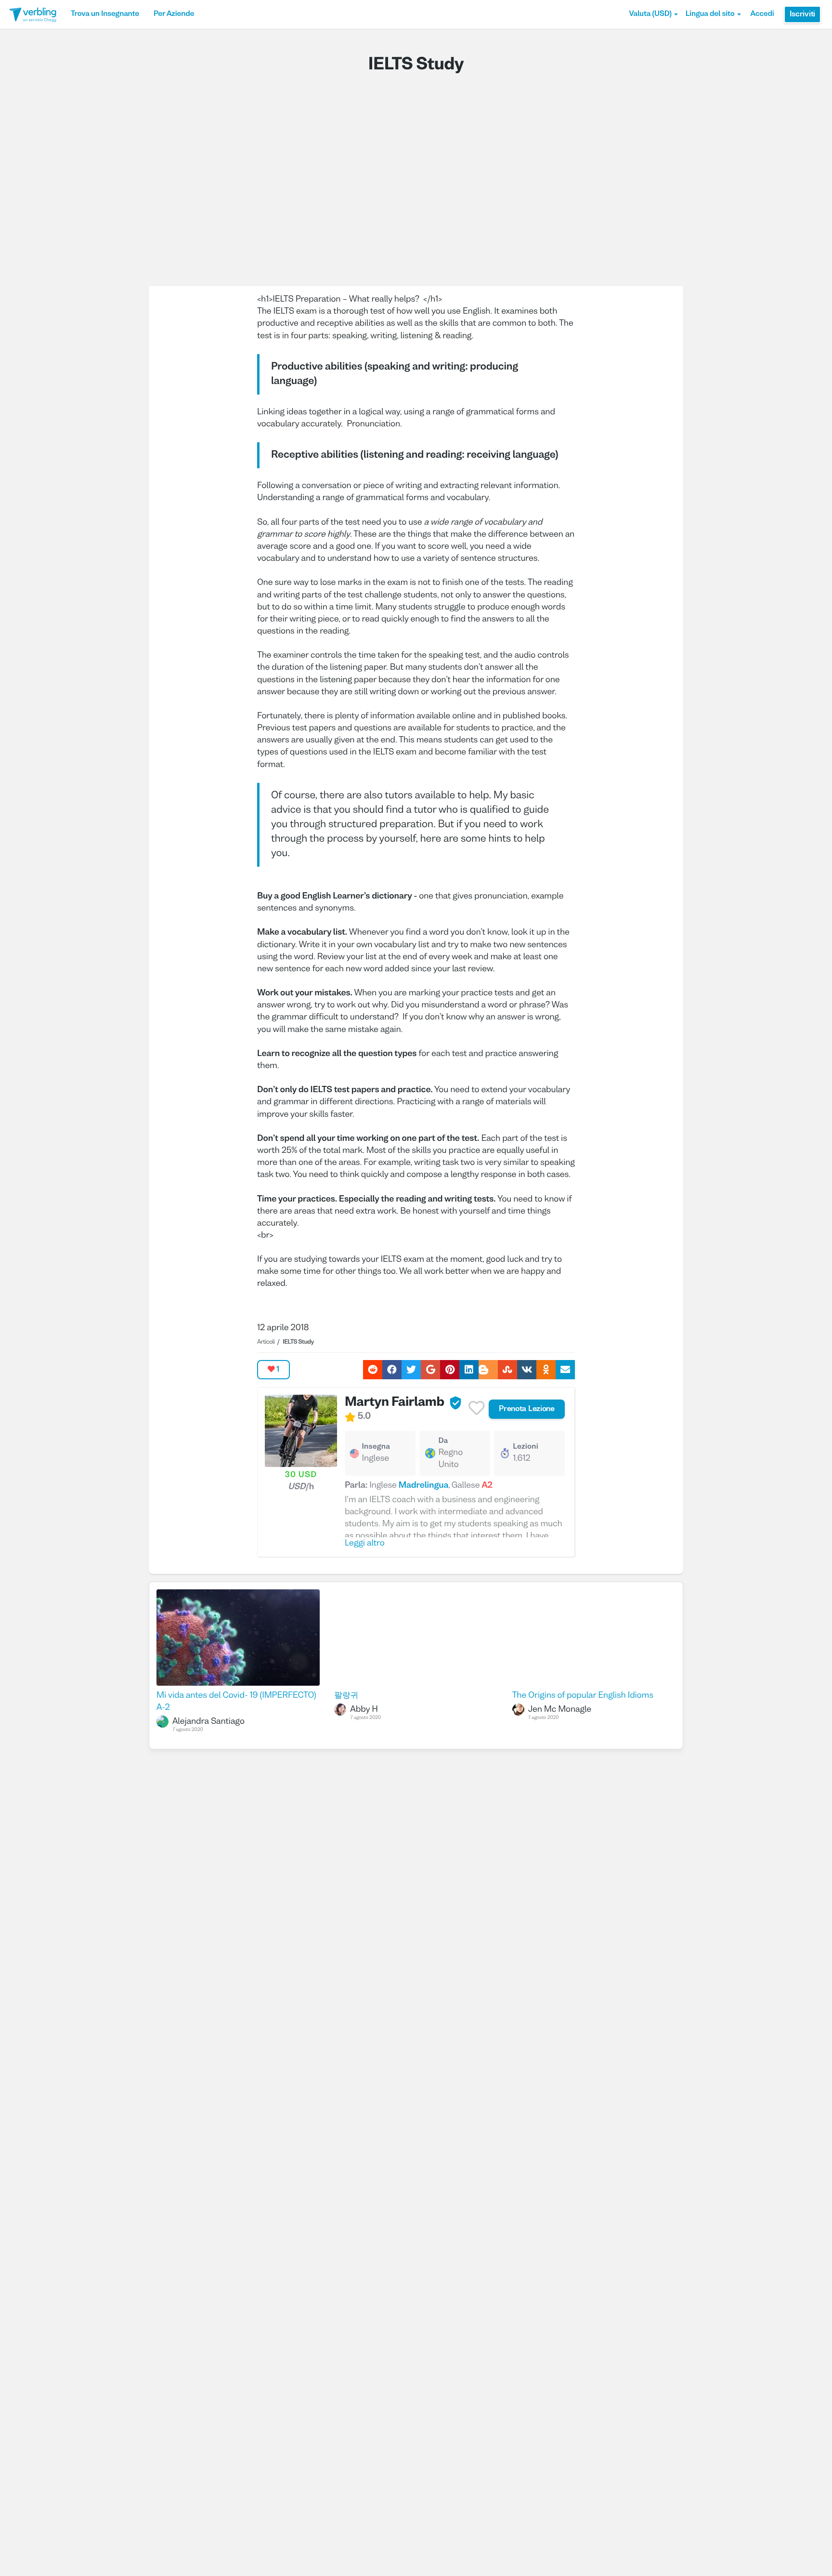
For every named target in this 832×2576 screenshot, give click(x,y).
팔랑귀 (346, 1696)
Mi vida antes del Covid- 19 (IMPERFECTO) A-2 (236, 1702)
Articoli (266, 1342)
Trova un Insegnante (105, 14)
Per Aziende (174, 14)
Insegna (376, 1447)
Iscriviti (802, 14)
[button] (653, 14)
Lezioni (526, 1447)
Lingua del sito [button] (710, 14)
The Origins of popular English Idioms (583, 1696)
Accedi (762, 14)
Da (443, 1441)
